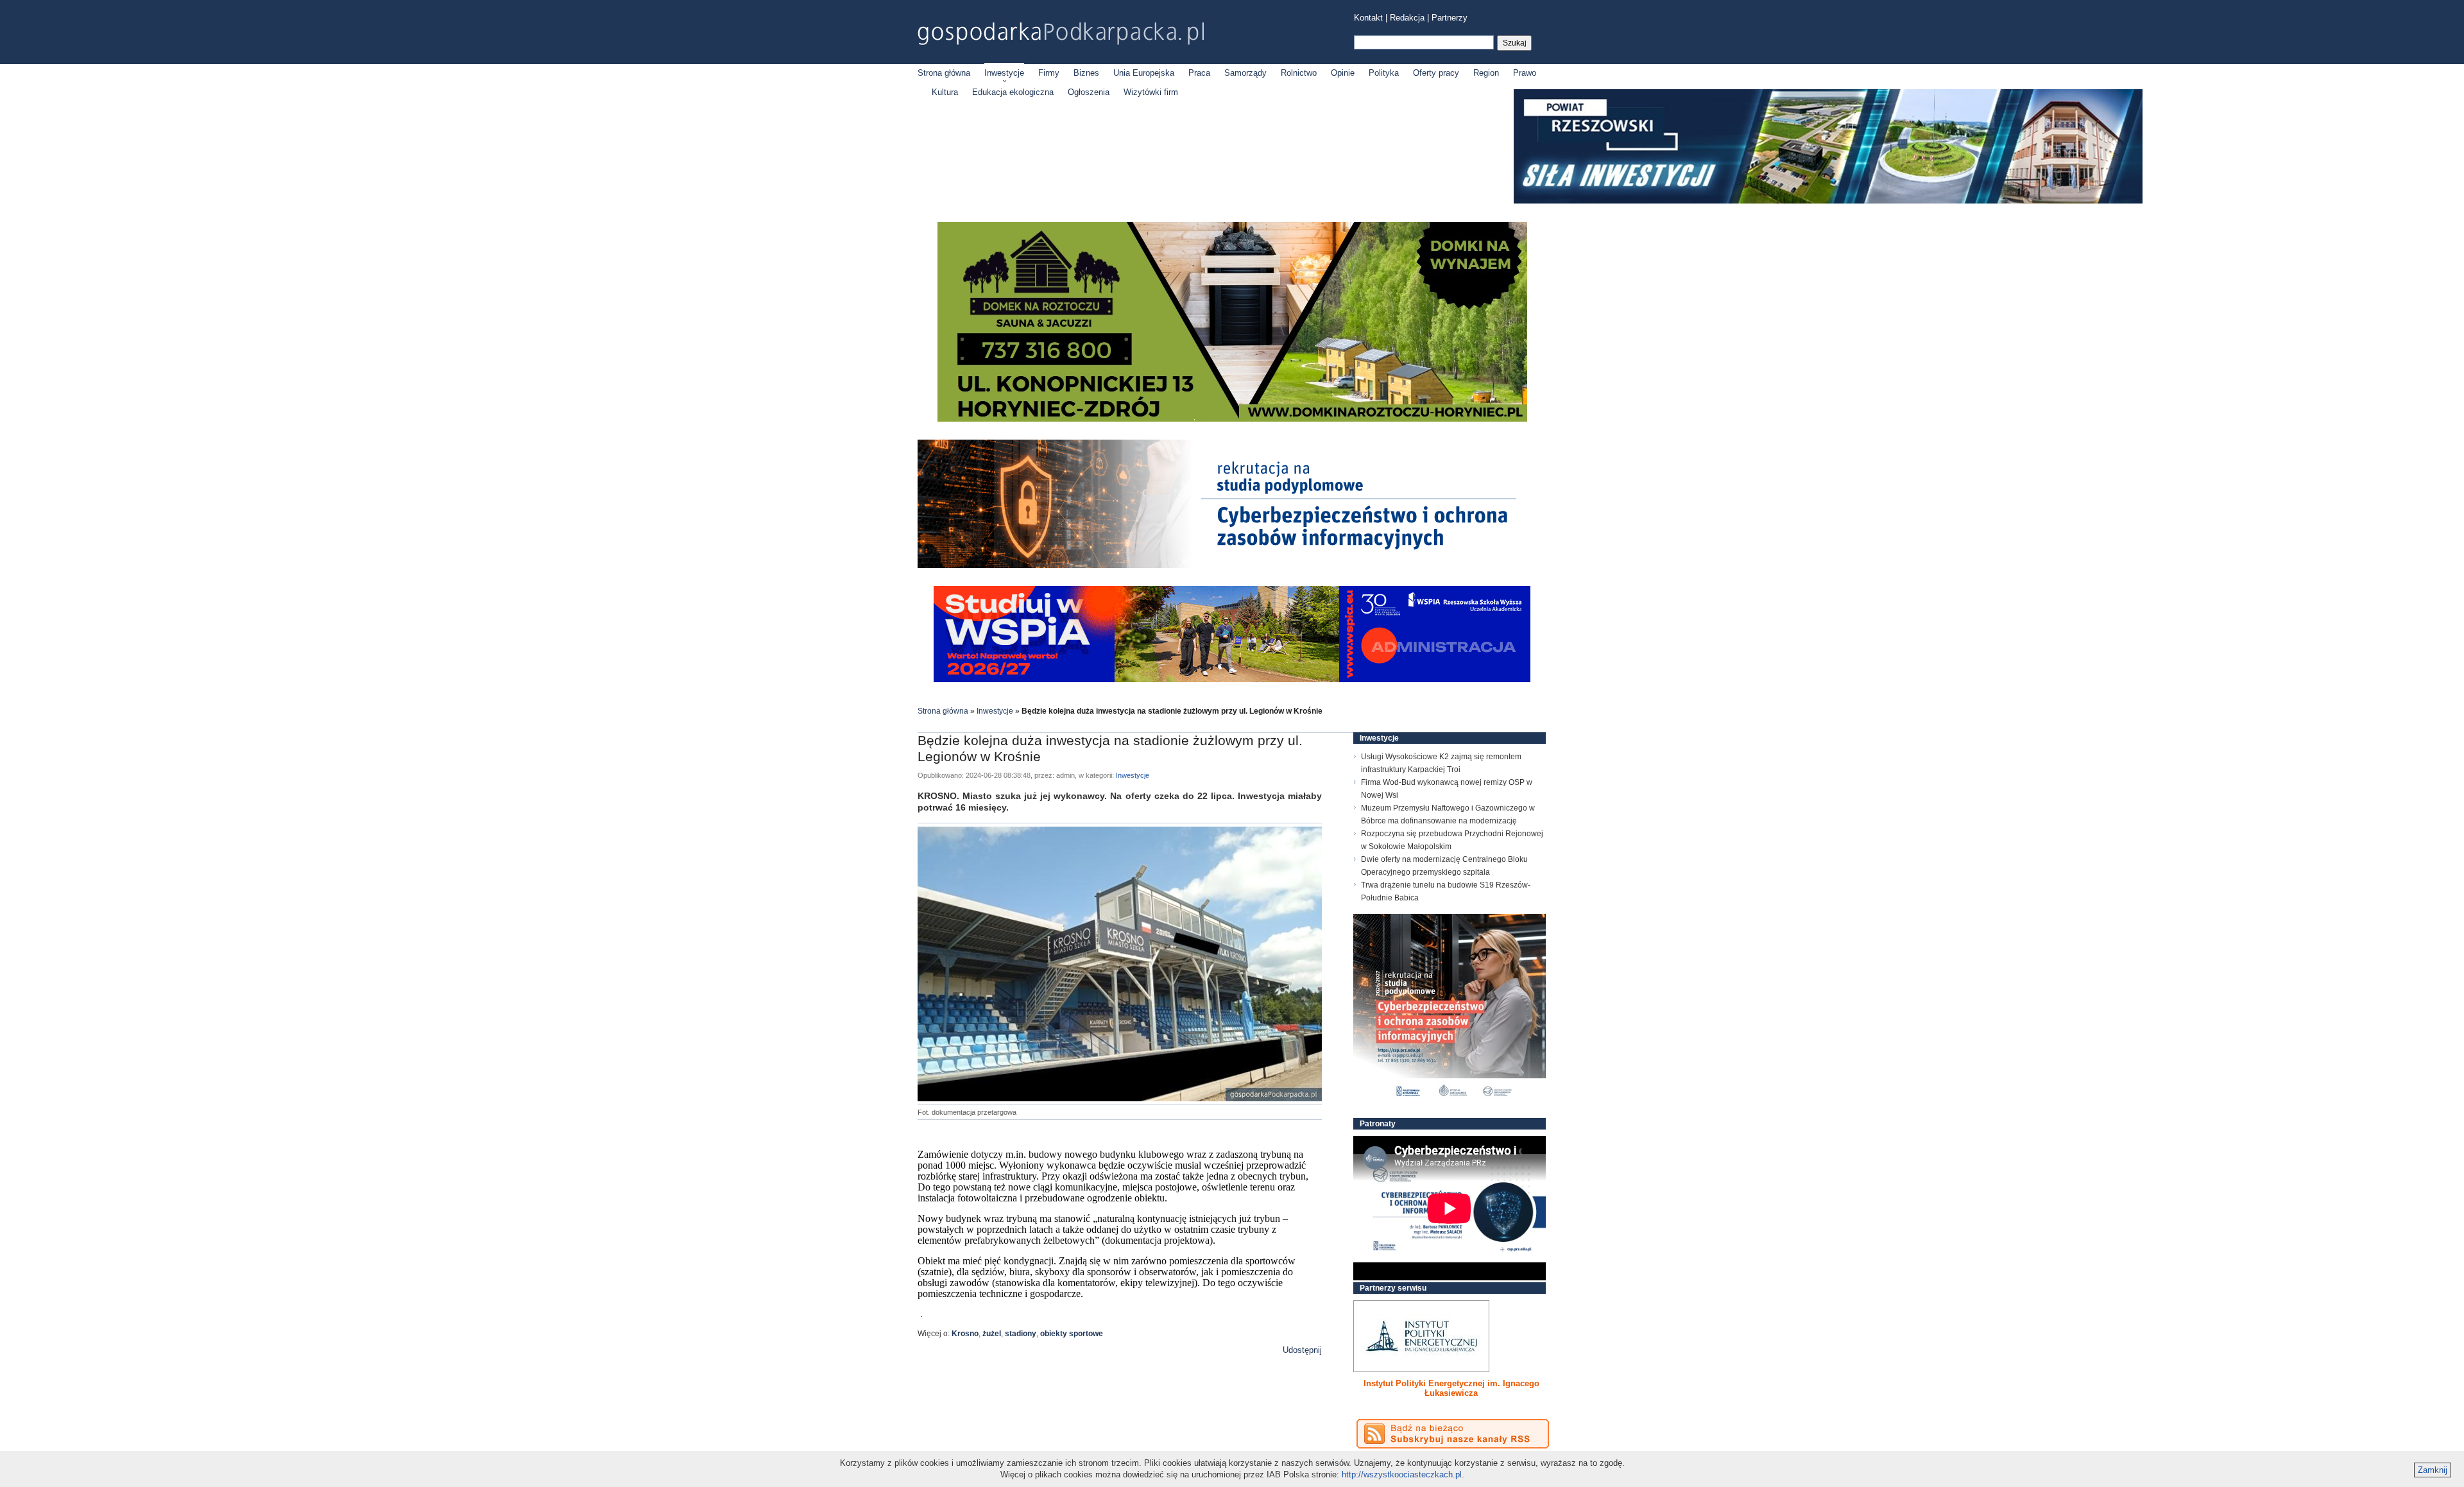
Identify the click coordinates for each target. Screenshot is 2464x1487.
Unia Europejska (1144, 73)
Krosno (965, 1334)
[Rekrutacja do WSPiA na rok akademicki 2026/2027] (1232, 679)
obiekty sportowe (1072, 1334)
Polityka (1384, 73)
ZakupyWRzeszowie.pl (1401, 1383)
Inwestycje (1004, 73)
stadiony (1021, 1334)
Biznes (1086, 73)
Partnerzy (1450, 18)
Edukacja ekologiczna (1013, 92)
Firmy (1049, 73)
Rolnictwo (1299, 73)
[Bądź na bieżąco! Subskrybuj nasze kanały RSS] (1453, 1434)
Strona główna (944, 73)
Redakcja (1407, 18)
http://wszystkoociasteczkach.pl (1402, 1474)
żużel (992, 1334)
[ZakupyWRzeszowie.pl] (1421, 1336)
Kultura (945, 92)
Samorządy (1245, 73)
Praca (1199, 73)
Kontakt (1368, 18)
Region (1486, 73)
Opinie (1343, 73)
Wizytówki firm (1151, 92)
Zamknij (2433, 1470)
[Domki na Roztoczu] (1232, 419)
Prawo (1525, 73)
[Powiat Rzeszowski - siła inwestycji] (1828, 201)
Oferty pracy (1436, 73)
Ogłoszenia (1089, 92)
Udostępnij (1302, 1350)
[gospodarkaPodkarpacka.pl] (1061, 34)
